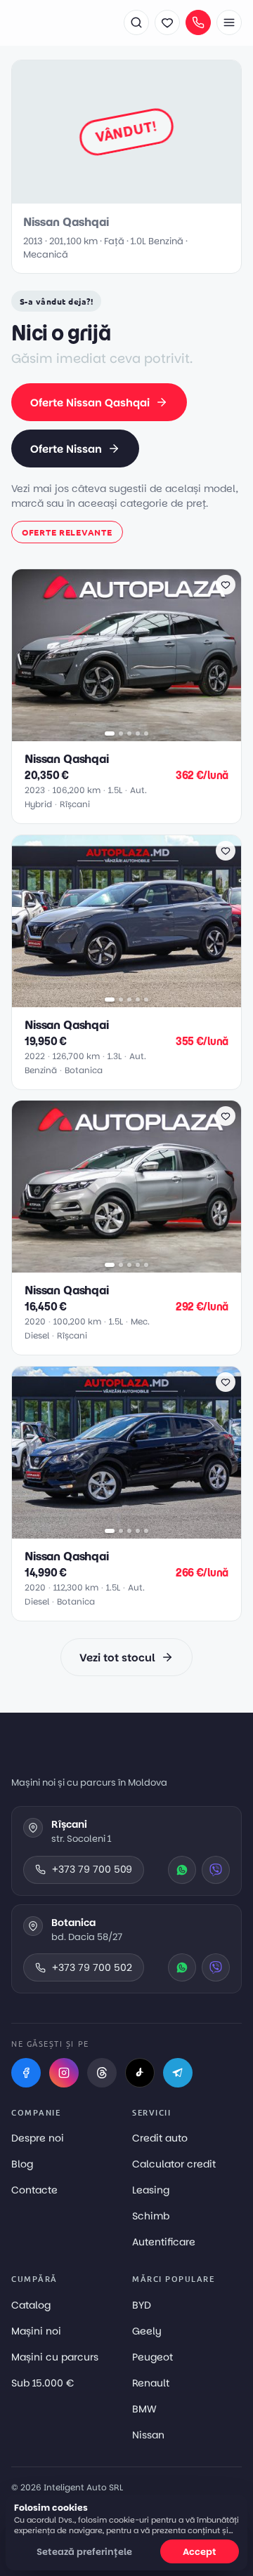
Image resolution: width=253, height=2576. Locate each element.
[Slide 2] (121, 733)
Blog (22, 2164)
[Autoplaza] (60, 22)
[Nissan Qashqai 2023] (126, 655)
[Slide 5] (146, 733)
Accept (200, 2552)
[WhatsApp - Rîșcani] (182, 1870)
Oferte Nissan (66, 449)
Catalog (31, 2305)
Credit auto (160, 2138)
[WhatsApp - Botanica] (182, 1967)
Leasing (151, 2190)
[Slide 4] (138, 733)
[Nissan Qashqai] (126, 921)
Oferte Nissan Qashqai (90, 403)
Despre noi (38, 2138)
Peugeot (153, 2357)
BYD (142, 2305)
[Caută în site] (136, 22)
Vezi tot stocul (117, 1658)
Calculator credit (174, 2164)
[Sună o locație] (198, 22)
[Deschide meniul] (229, 22)
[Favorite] (167, 22)
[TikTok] (140, 2073)
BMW (144, 2409)
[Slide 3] (129, 733)
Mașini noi (36, 2331)
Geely (147, 2331)
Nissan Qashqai (67, 759)
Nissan (148, 2435)
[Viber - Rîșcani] (216, 1870)
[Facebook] (26, 2073)
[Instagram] (64, 2073)
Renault (151, 2383)
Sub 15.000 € (43, 2383)
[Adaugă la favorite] (226, 585)
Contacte (34, 2190)
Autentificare (164, 2242)
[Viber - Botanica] (216, 1967)
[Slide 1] (110, 733)
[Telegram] (178, 2073)
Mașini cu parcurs (55, 2357)
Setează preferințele (84, 2552)
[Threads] (102, 2073)
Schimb (151, 2216)
